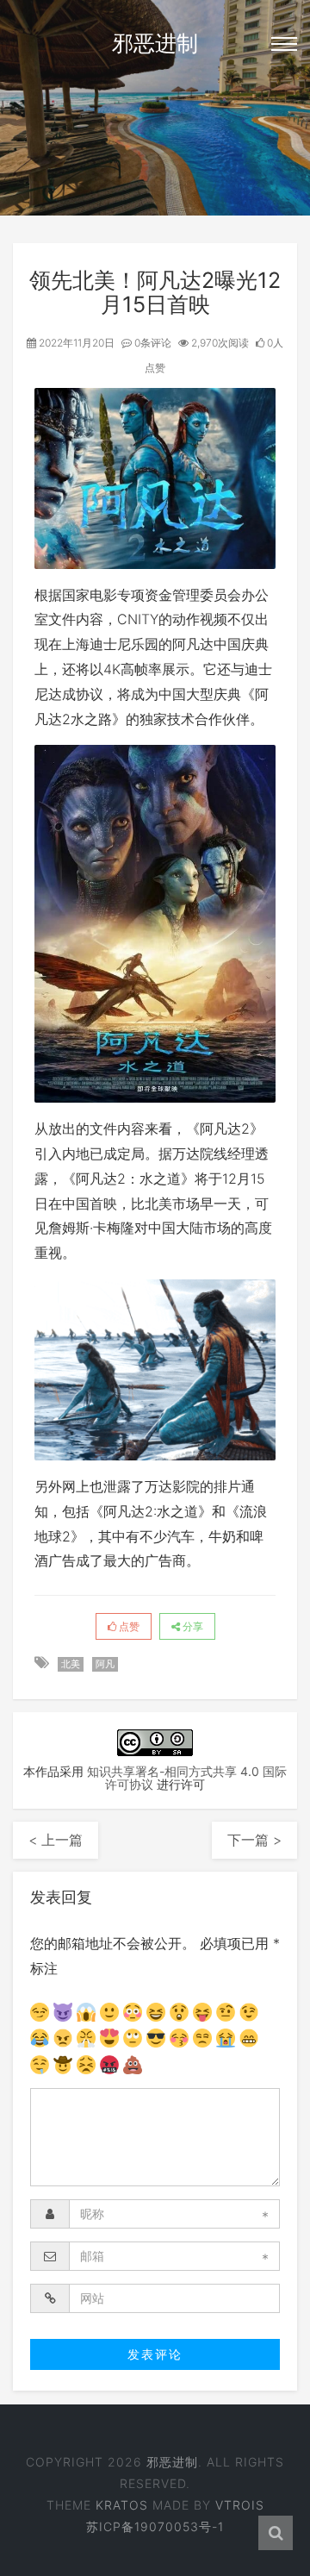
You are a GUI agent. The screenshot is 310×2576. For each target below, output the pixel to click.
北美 (71, 1664)
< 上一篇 (56, 1840)
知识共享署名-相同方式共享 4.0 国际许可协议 (187, 1778)
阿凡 (105, 1664)
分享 (192, 1626)
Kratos (122, 2505)
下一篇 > (254, 1840)
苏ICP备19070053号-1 (155, 2526)
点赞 (128, 1626)
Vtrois (240, 2505)
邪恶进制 (155, 43)
